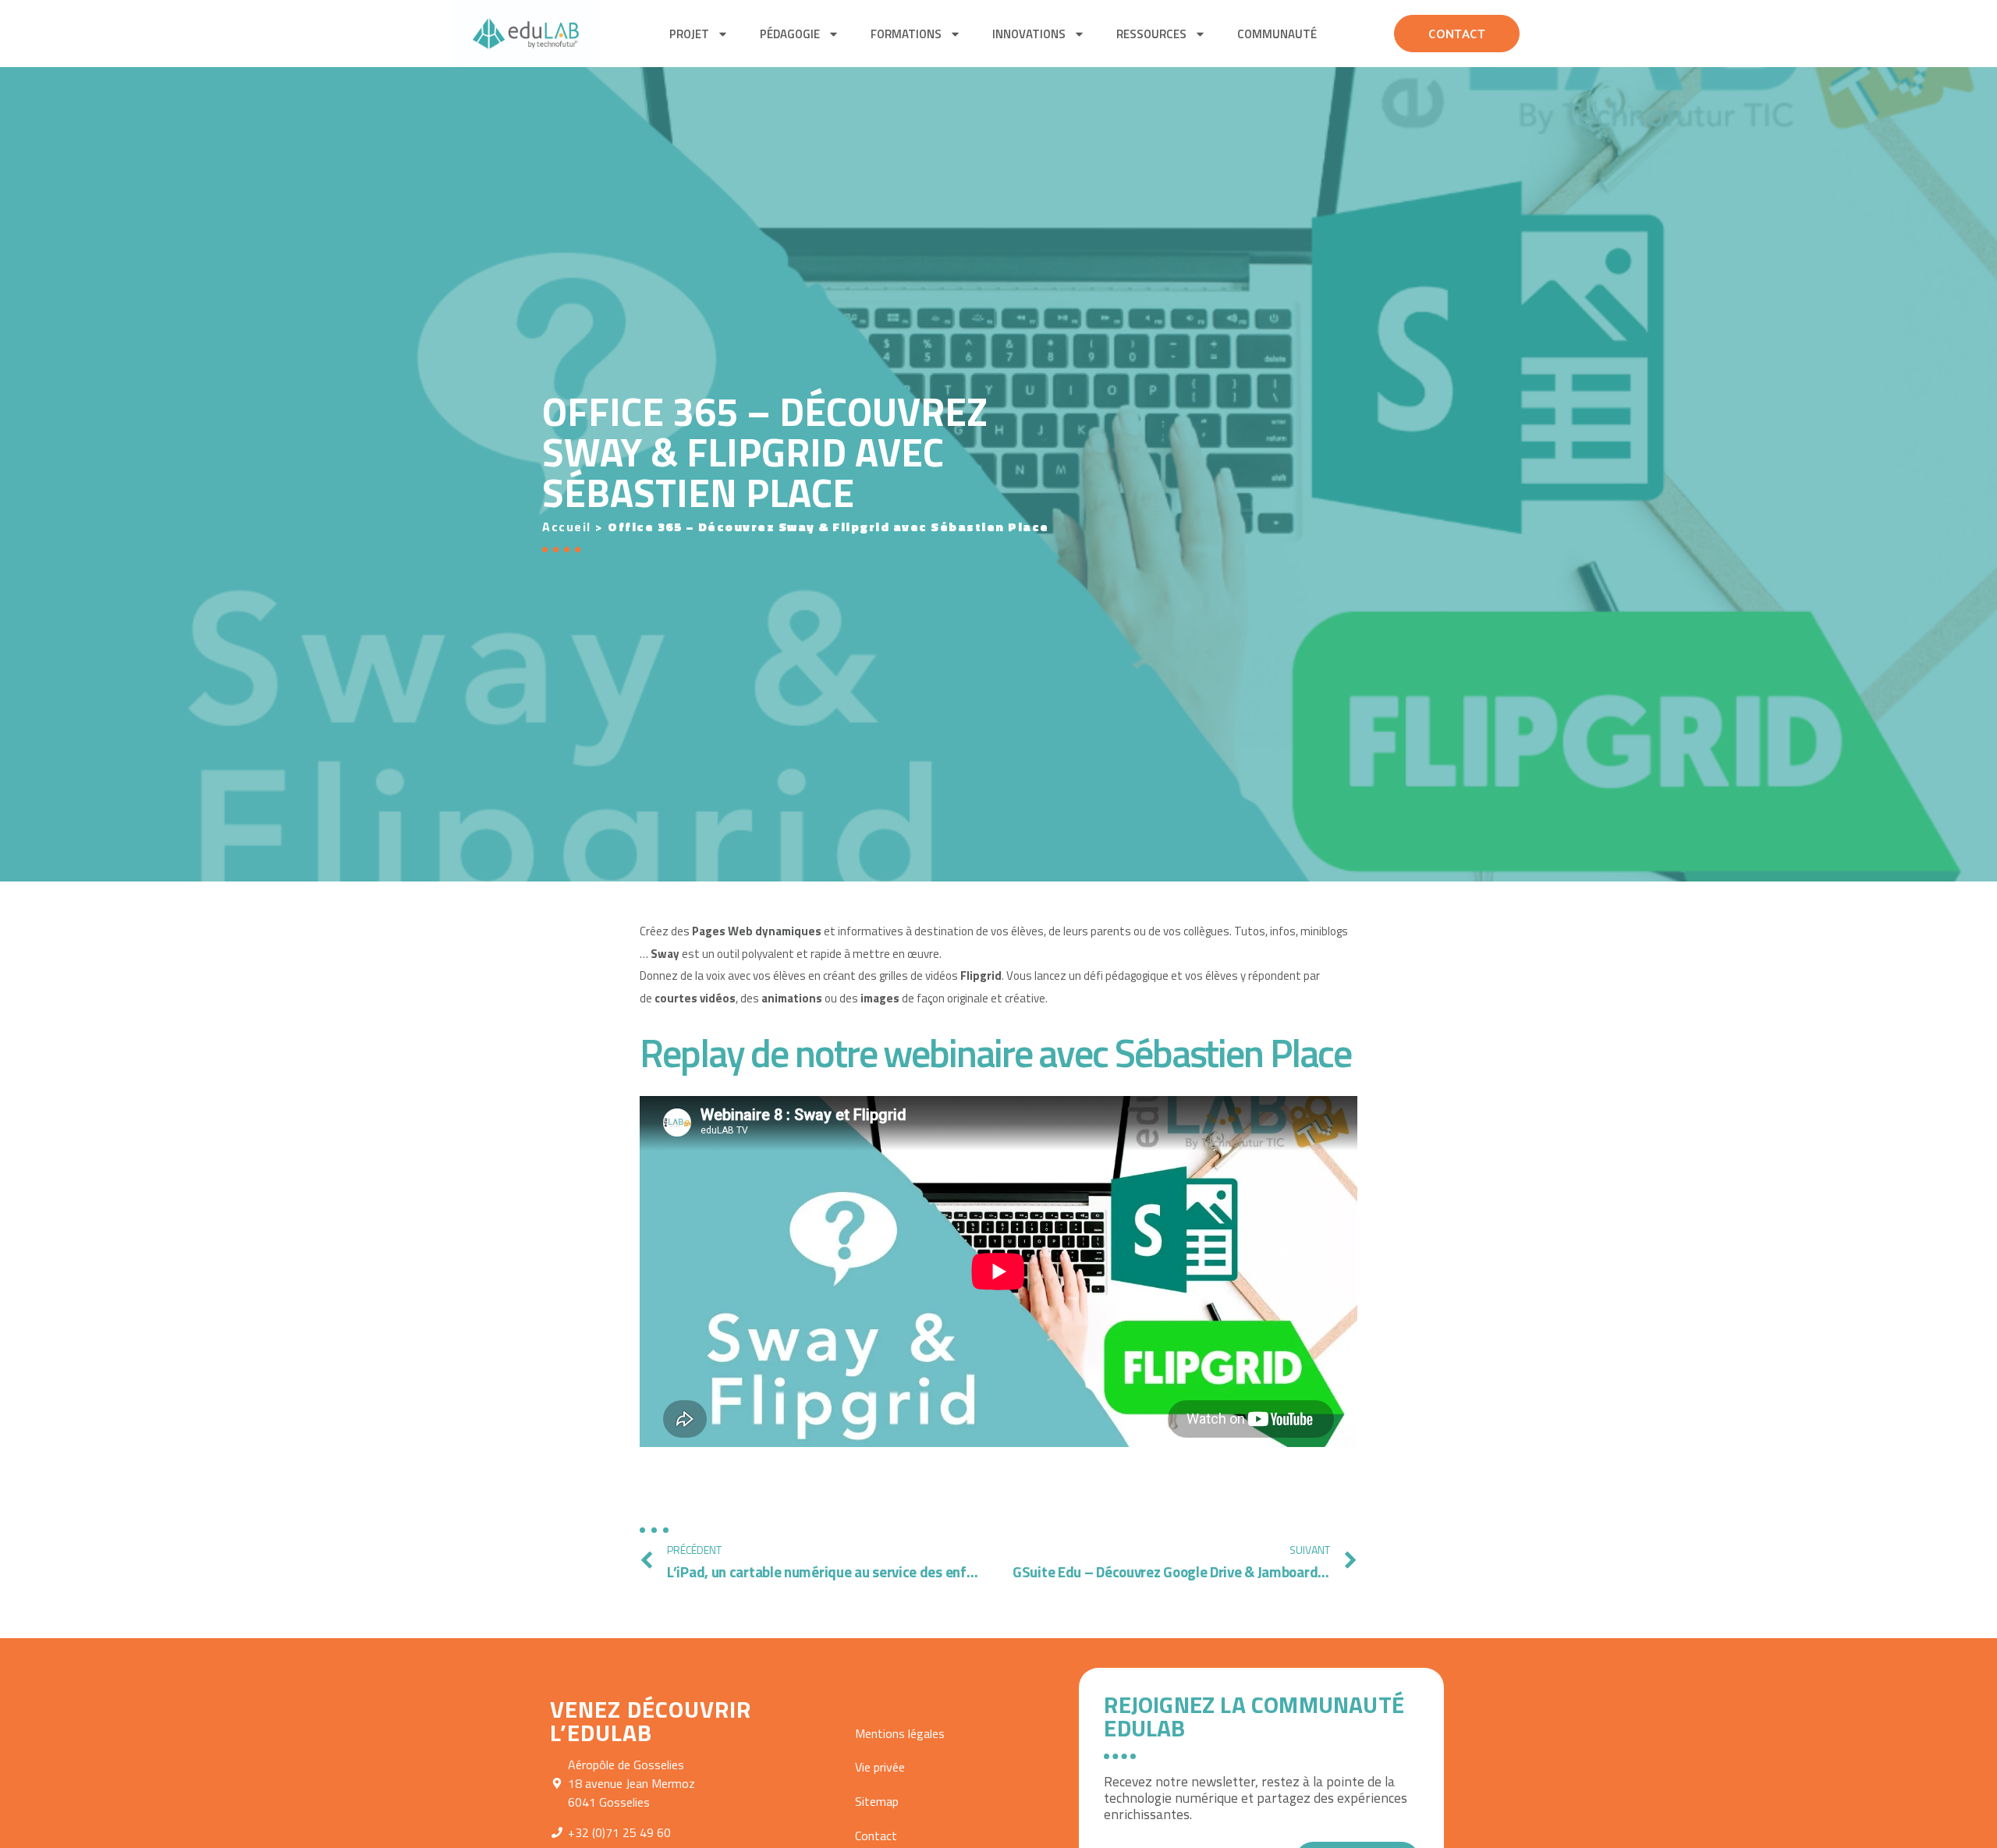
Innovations (1029, 34)
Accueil (567, 527)
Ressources (1151, 34)
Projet (689, 34)
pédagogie (790, 34)
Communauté (1277, 34)
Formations (906, 34)
